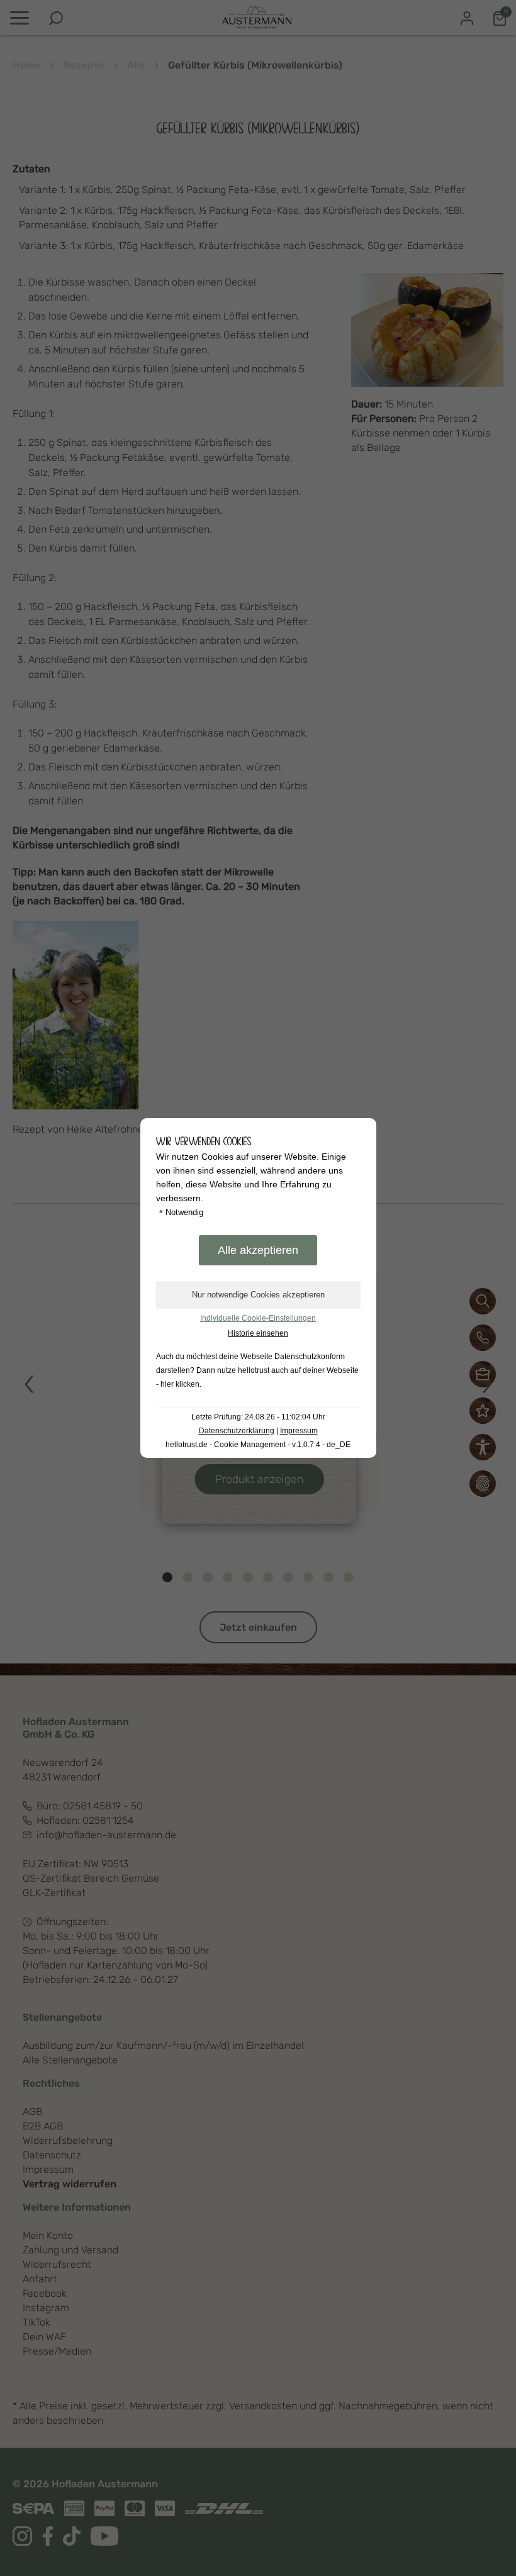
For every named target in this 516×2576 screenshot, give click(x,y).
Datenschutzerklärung (237, 1431)
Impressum (299, 1431)
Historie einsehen (258, 1333)
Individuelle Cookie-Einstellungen (258, 1318)
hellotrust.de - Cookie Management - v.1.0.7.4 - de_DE (258, 1445)
